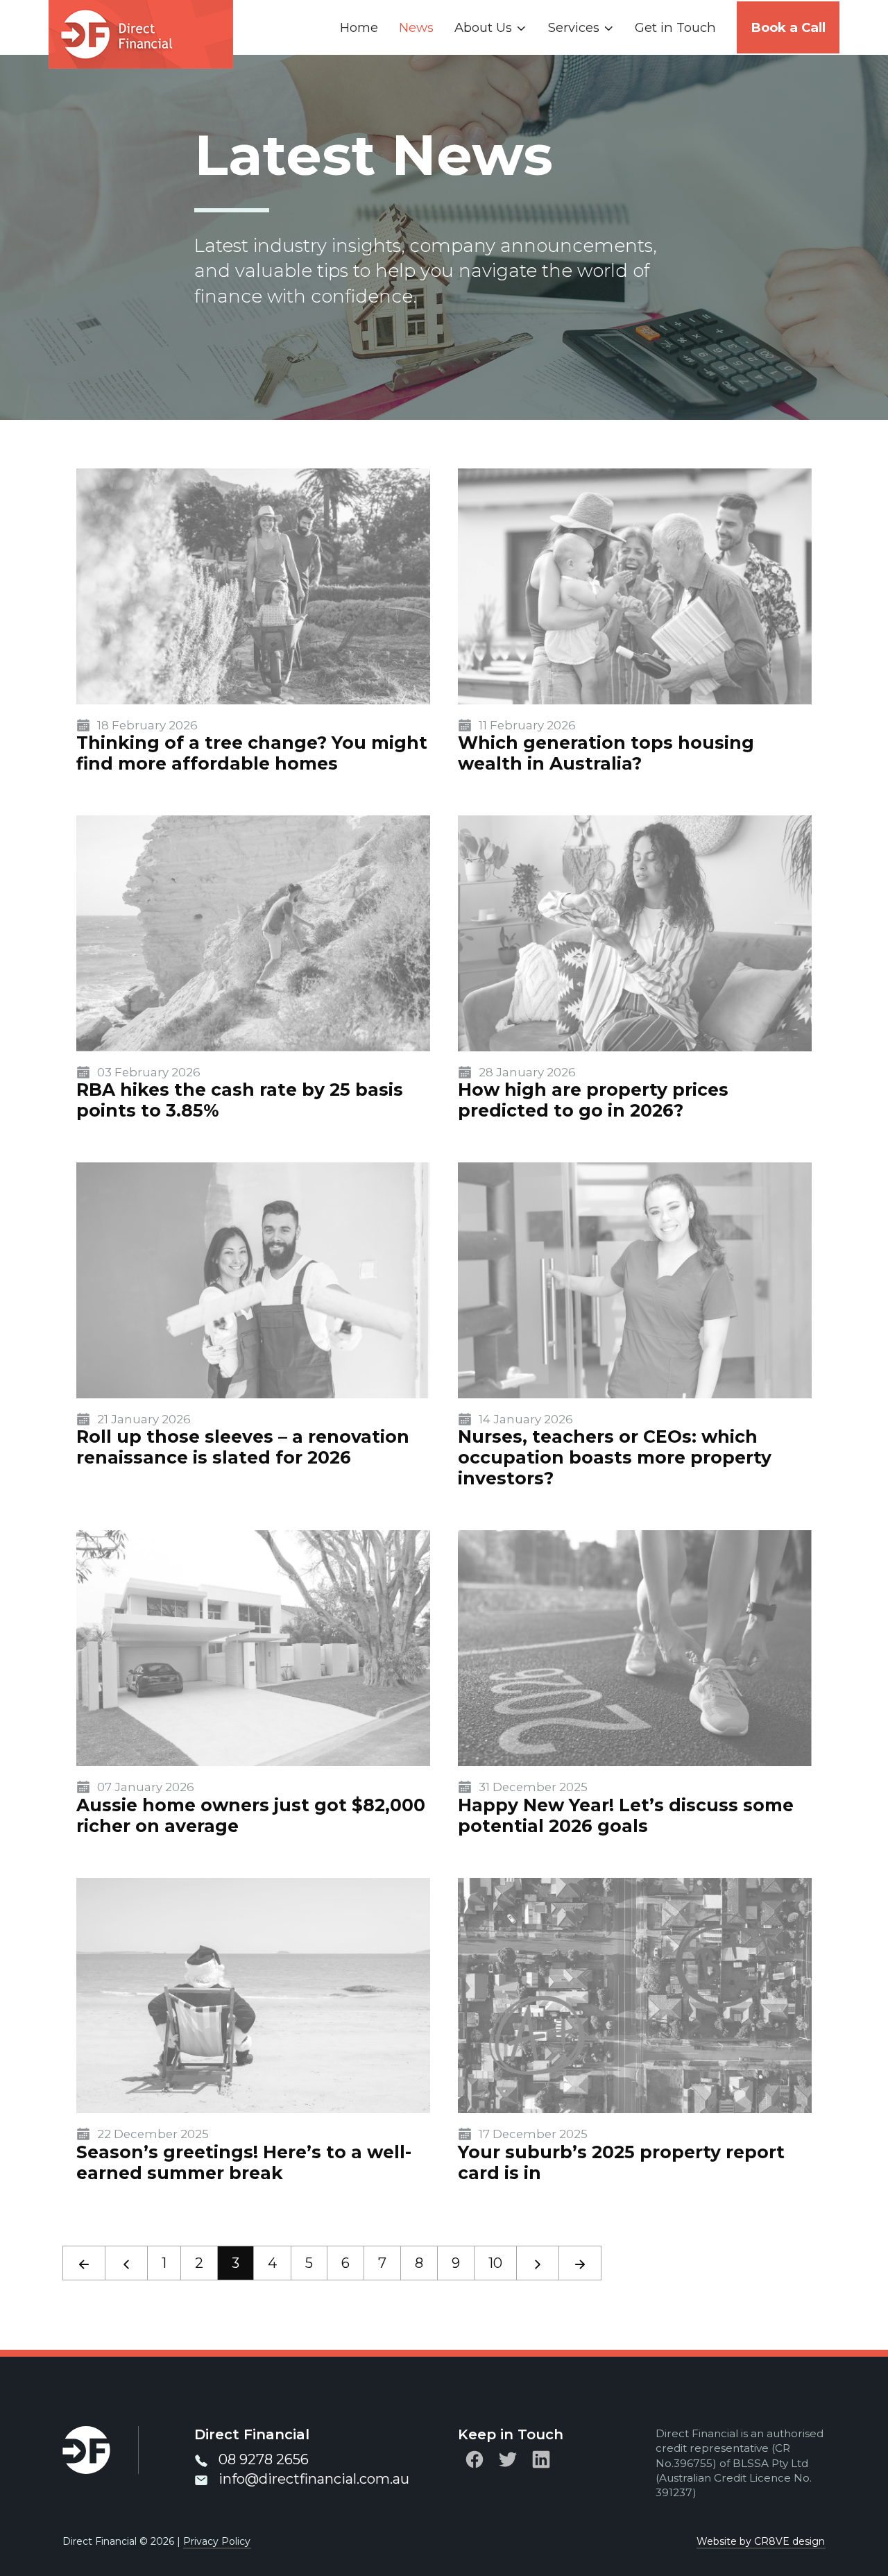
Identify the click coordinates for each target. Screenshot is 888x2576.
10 (495, 2263)
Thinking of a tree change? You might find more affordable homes (252, 753)
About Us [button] (483, 27)
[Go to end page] (580, 2263)
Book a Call (788, 27)
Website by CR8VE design (761, 2541)
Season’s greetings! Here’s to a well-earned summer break (244, 2162)
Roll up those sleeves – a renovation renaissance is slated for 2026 (243, 1447)
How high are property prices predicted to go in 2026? (593, 1100)
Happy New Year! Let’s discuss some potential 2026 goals (626, 1815)
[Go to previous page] (126, 2263)
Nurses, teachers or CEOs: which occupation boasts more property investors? (615, 1457)
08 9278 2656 (264, 2459)
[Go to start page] (84, 2263)
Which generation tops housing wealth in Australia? (606, 753)
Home (359, 27)
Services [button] (574, 27)
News (416, 27)
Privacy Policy (217, 2541)
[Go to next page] (538, 2263)
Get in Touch (675, 27)
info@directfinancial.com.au (314, 2479)
